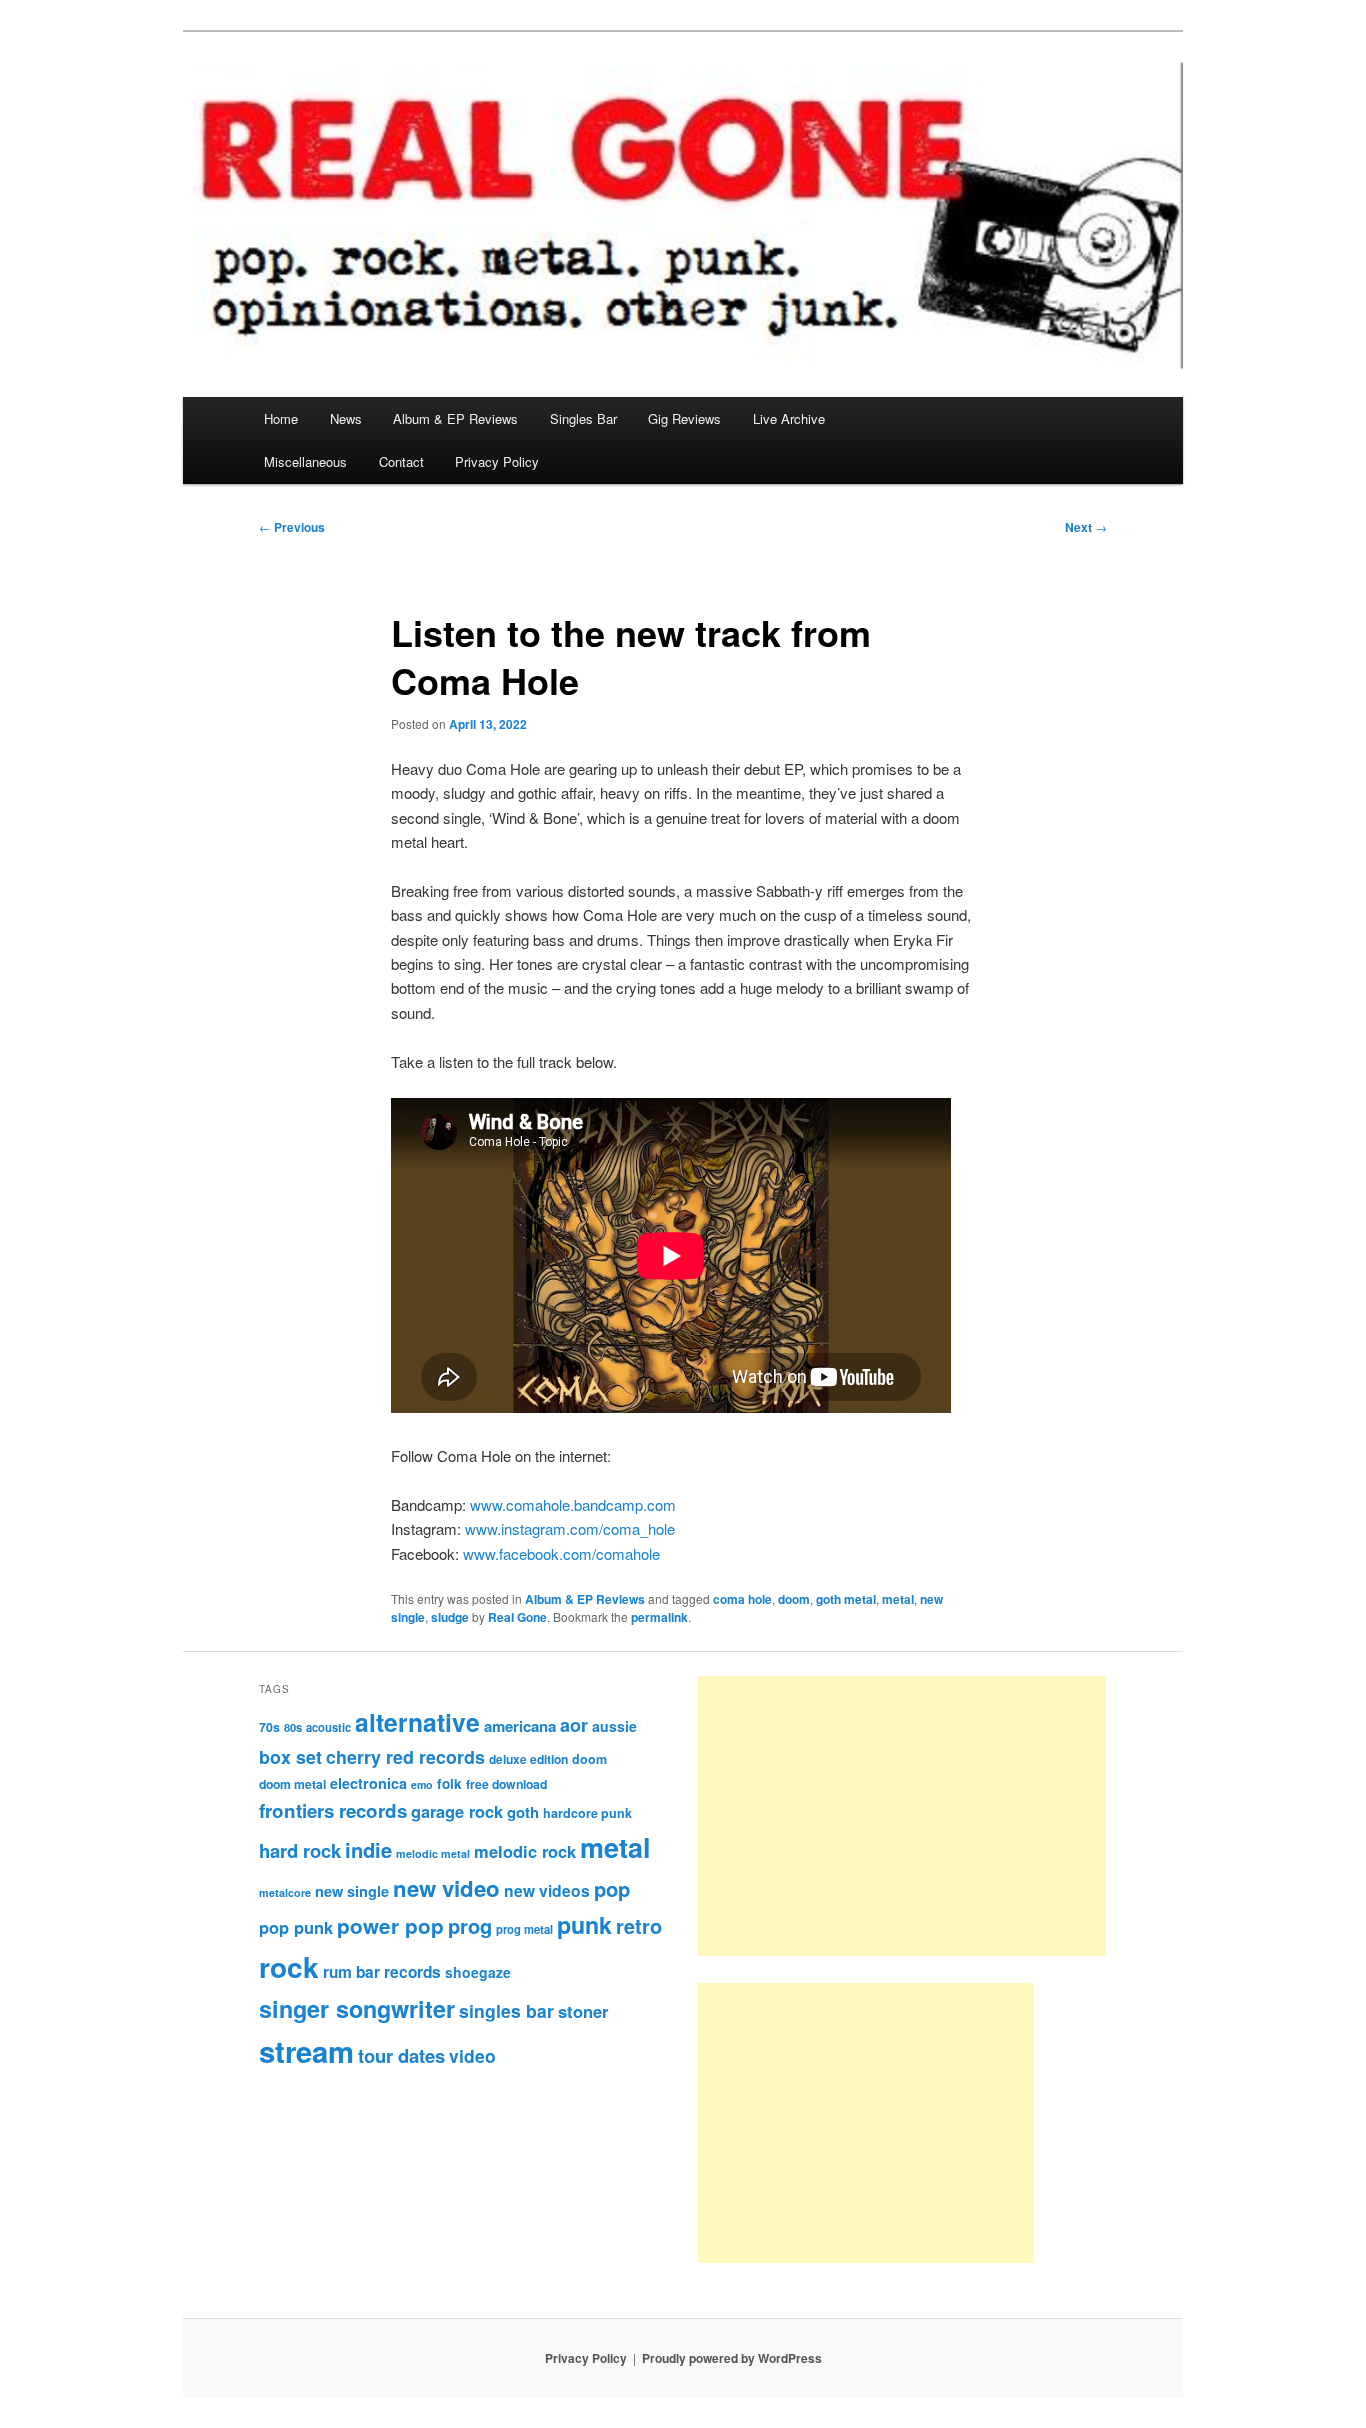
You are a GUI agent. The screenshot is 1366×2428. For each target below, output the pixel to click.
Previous (292, 527)
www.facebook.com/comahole (561, 1553)
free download (506, 1784)
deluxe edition (528, 1759)
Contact (401, 461)
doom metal (292, 1784)
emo (422, 1784)
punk (584, 1924)
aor (574, 1725)
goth (523, 1812)
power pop (390, 1925)
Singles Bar (583, 418)
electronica (368, 1783)
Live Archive (789, 418)
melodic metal (433, 1853)
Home (281, 418)
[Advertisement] (902, 1816)
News (346, 418)
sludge (450, 1617)
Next (1086, 527)
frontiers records (333, 1810)
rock (289, 1966)
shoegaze (478, 1972)
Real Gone (517, 1617)
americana (520, 1726)
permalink (659, 1617)
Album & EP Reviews (455, 418)
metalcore (285, 1892)
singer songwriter (357, 2008)
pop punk (296, 1927)
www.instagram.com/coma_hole (570, 1528)
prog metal (524, 1929)
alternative (417, 1722)
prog (470, 1925)
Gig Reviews (684, 418)
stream (306, 2051)
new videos (547, 1890)
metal (898, 1599)
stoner (583, 2011)
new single (352, 1891)
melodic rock (525, 1851)
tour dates (401, 2055)
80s (293, 1727)
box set (290, 1756)
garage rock (457, 1811)
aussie (614, 1726)
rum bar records (382, 1972)
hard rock (300, 1850)
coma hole (742, 1599)
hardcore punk (587, 1813)
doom (794, 1599)
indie (368, 1849)
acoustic (328, 1727)
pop (612, 1888)
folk (449, 1783)
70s (269, 1727)
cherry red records (405, 1756)
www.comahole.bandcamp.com (573, 1504)
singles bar (506, 2010)
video (472, 2055)
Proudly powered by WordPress (732, 2358)
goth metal (846, 1599)
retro (639, 1926)
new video (446, 1888)
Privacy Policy (497, 461)
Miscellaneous (305, 461)
